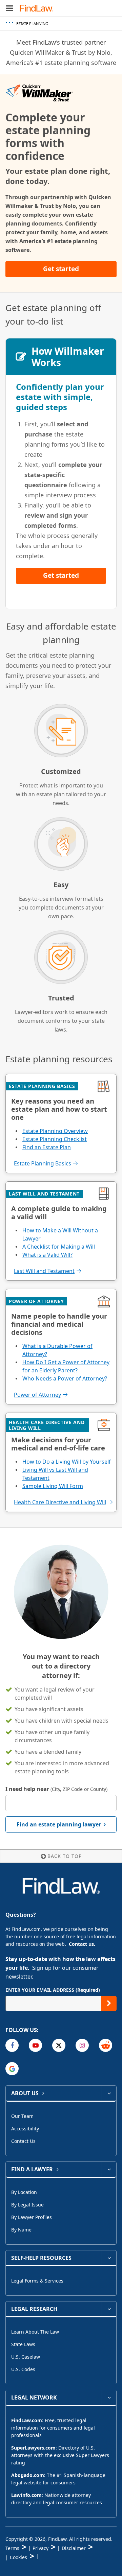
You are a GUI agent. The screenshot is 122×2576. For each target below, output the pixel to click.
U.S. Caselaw (26, 2357)
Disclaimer (74, 2548)
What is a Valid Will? (47, 1255)
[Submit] (109, 2003)
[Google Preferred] (12, 2069)
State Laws (23, 2344)
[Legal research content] (109, 2309)
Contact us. (82, 1944)
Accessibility (25, 2129)
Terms (12, 2548)
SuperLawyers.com (33, 2448)
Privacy (40, 2548)
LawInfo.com (26, 2495)
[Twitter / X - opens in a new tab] (59, 2045)
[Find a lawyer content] (109, 2169)
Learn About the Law (35, 2332)
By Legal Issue (27, 2205)
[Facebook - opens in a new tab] (12, 2045)
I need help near (56, 1789)
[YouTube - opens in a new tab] (35, 2045)
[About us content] (109, 2093)
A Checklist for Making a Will (59, 1247)
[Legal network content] (109, 2397)
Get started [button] (61, 269)
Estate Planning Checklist (55, 1139)
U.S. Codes (23, 2369)
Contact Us (23, 2141)
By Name (21, 2230)
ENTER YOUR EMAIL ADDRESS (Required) (53, 1990)
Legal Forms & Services (37, 2281)
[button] (10, 8)
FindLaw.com (27, 2420)
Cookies (18, 2557)
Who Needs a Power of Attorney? (65, 1378)
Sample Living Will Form (53, 1486)
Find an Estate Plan (47, 1147)
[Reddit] (106, 2045)
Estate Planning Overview (55, 1131)
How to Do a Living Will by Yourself (67, 1462)
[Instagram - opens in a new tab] (82, 2045)
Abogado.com (28, 2475)
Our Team (22, 2116)
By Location (24, 2192)
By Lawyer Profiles (32, 2217)
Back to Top (65, 1856)
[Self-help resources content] (109, 2258)
